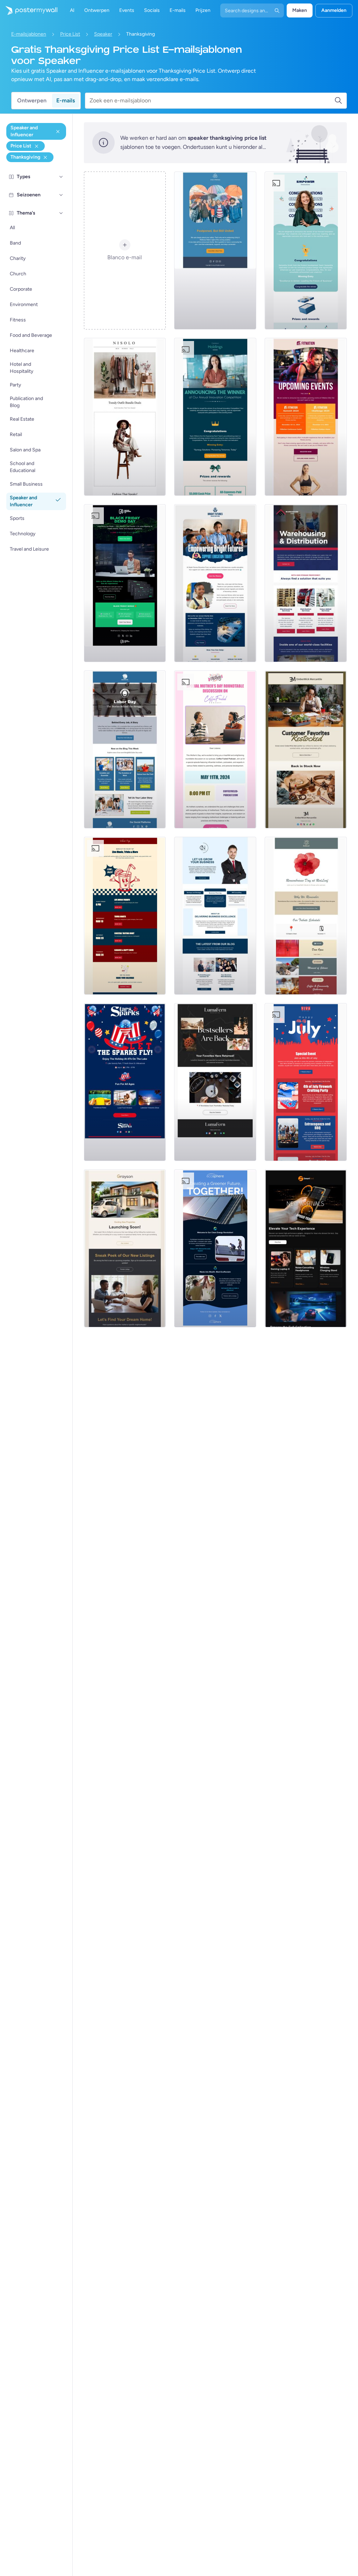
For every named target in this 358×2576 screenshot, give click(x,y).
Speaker (103, 34)
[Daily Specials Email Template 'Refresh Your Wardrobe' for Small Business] (125, 417)
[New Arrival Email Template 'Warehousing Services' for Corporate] (306, 583)
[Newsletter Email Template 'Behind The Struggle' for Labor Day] (125, 749)
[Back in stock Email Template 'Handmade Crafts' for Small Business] (215, 1082)
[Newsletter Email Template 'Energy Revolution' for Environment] (215, 1248)
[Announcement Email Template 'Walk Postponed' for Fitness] (215, 251)
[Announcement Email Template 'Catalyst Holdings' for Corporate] (215, 417)
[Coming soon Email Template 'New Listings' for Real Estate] (125, 1248)
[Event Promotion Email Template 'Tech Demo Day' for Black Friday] (125, 583)
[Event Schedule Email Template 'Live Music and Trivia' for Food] (125, 916)
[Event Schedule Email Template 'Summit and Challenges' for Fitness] (306, 417)
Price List (70, 34)
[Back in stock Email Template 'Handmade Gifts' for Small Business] (306, 749)
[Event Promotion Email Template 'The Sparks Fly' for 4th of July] (125, 1082)
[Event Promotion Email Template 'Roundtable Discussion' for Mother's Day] (215, 749)
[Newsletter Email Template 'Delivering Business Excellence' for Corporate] (215, 916)
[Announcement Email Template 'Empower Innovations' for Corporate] (306, 251)
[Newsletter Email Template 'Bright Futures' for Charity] (215, 583)
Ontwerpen (32, 100)
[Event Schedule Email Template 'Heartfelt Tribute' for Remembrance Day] (306, 916)
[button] (61, 177)
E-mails (66, 100)
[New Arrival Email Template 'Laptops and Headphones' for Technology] (306, 1248)
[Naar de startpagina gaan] (29, 10)
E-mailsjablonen (29, 34)
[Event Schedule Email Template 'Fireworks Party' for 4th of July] (306, 1082)
